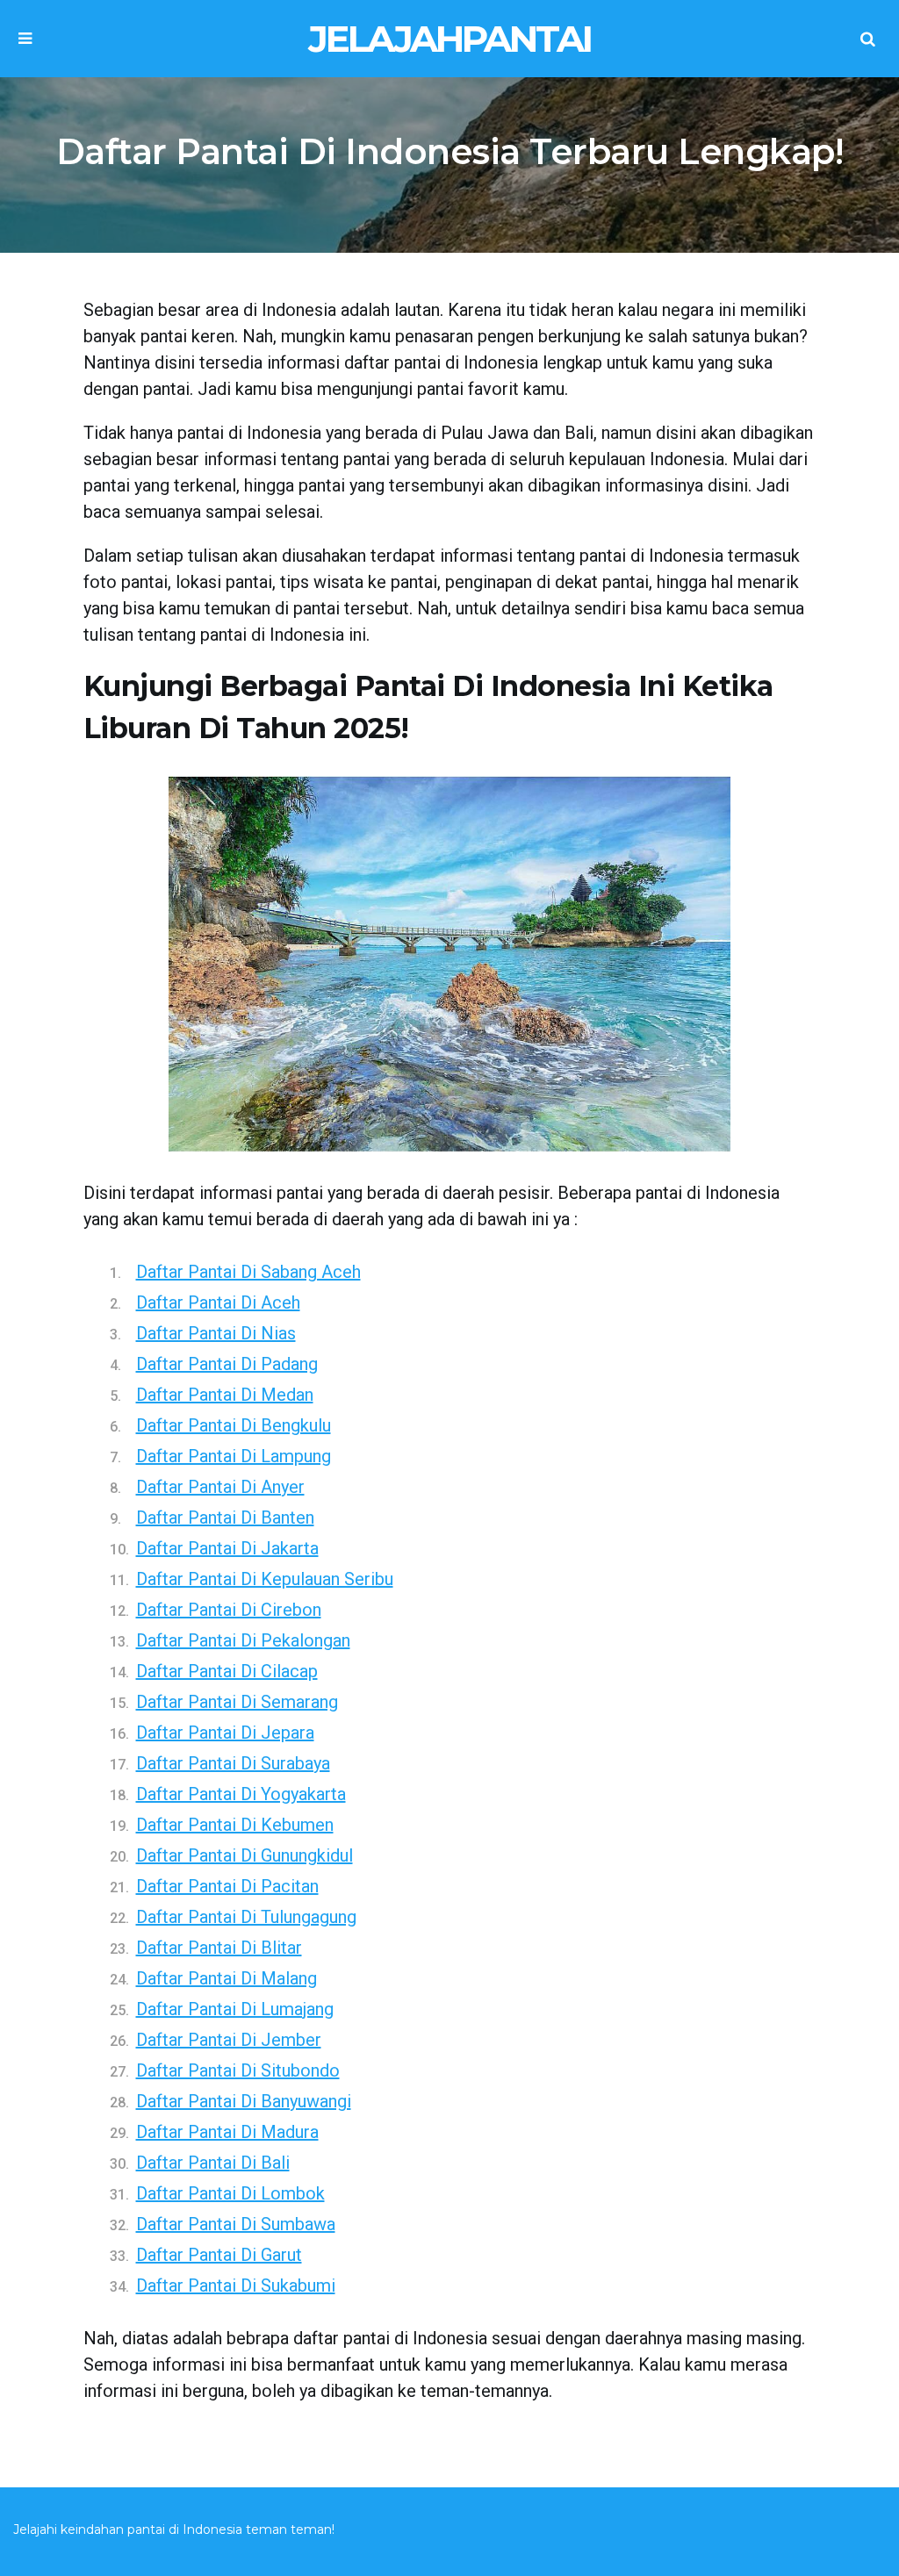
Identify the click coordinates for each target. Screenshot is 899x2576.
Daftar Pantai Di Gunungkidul (245, 1855)
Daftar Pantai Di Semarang (237, 1702)
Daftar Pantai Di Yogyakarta (241, 1794)
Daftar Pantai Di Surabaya (233, 1763)
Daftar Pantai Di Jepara (225, 1733)
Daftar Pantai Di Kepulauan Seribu (265, 1579)
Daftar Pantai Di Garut (219, 2255)
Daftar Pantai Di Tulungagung (246, 1917)
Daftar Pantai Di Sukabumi (236, 2285)
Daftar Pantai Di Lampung (234, 1456)
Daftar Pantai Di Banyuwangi (244, 2101)
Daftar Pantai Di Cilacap (227, 1671)
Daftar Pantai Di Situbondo (238, 2070)
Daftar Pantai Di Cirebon (229, 1610)
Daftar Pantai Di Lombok (230, 2193)
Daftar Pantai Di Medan (225, 1395)
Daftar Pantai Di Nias (216, 1333)
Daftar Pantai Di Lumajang (235, 2009)
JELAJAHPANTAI (449, 39)
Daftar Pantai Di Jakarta (227, 1548)
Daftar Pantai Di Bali (213, 2163)
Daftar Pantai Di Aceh (218, 1302)
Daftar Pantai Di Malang (227, 1978)
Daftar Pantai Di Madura (227, 2132)
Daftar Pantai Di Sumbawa (236, 2224)
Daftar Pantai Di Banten (225, 1518)
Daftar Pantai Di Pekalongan (243, 1640)
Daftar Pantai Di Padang (227, 1364)
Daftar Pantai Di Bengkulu (234, 1425)
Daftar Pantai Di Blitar (219, 1948)
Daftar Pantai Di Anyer (220, 1487)
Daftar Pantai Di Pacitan (227, 1886)
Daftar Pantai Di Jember (229, 2040)
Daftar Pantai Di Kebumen (235, 1825)
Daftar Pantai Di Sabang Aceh (248, 1272)
